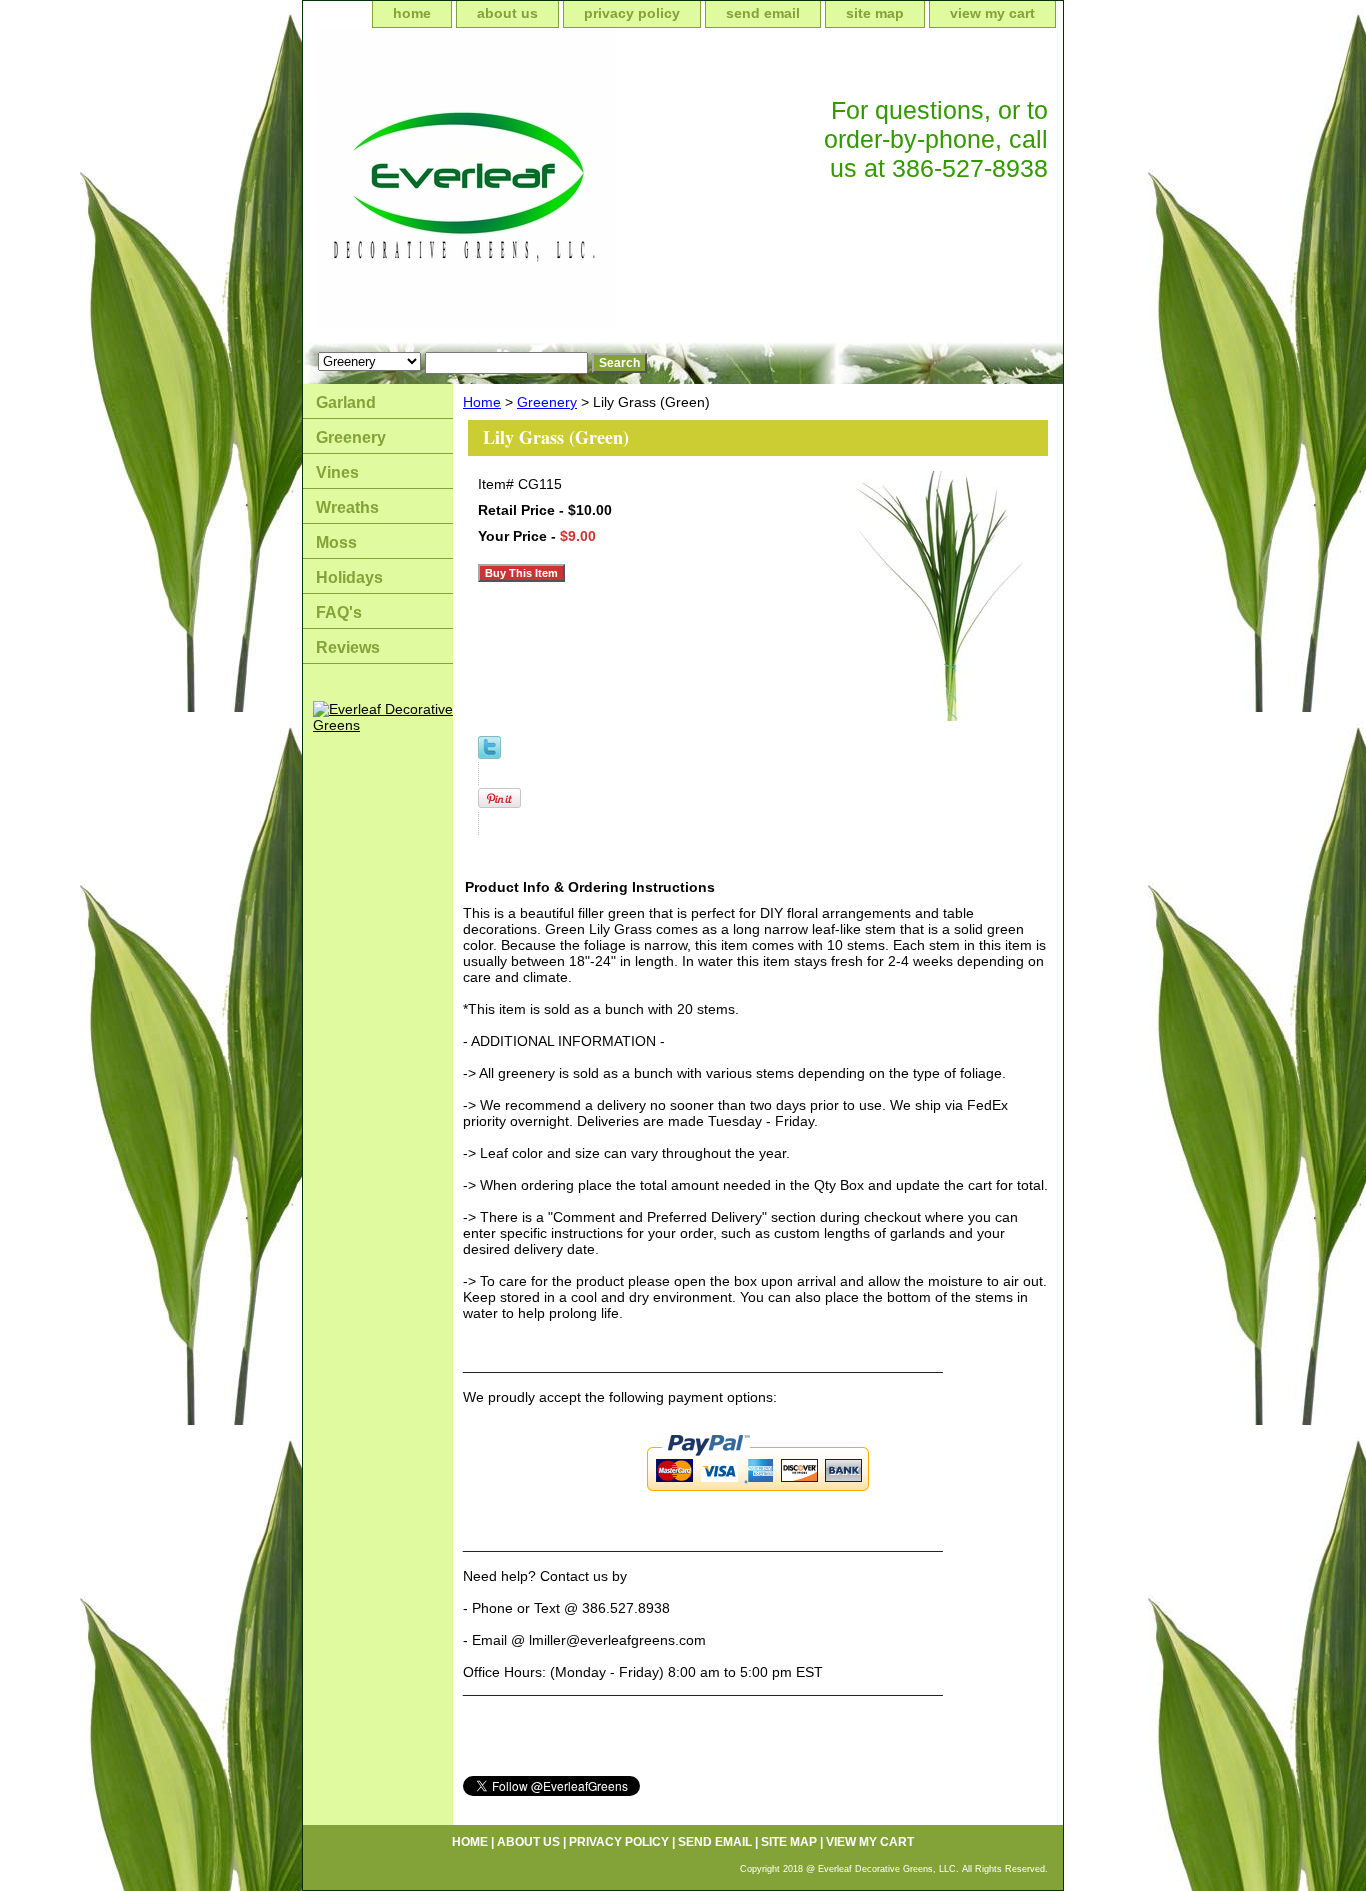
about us (507, 13)
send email (763, 13)
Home (482, 402)
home (412, 13)
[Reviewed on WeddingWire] (313, 677)
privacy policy (632, 13)
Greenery (547, 402)
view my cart (992, 13)
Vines (337, 472)
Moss (336, 542)
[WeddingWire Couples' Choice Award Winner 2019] (383, 725)
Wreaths (347, 507)
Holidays (349, 577)
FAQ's (339, 612)
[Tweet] (489, 754)
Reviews (348, 647)
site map (875, 13)
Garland (346, 402)
